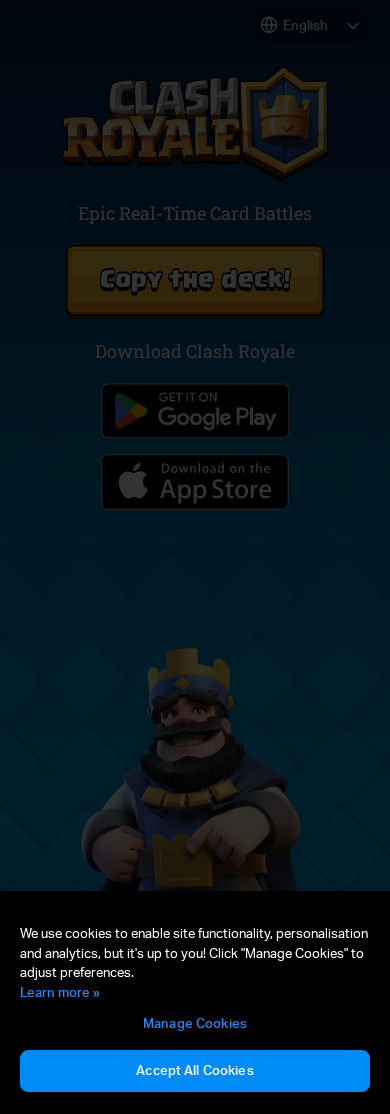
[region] (195, 1009)
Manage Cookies (195, 1023)
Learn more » (60, 992)
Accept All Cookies (194, 1070)
